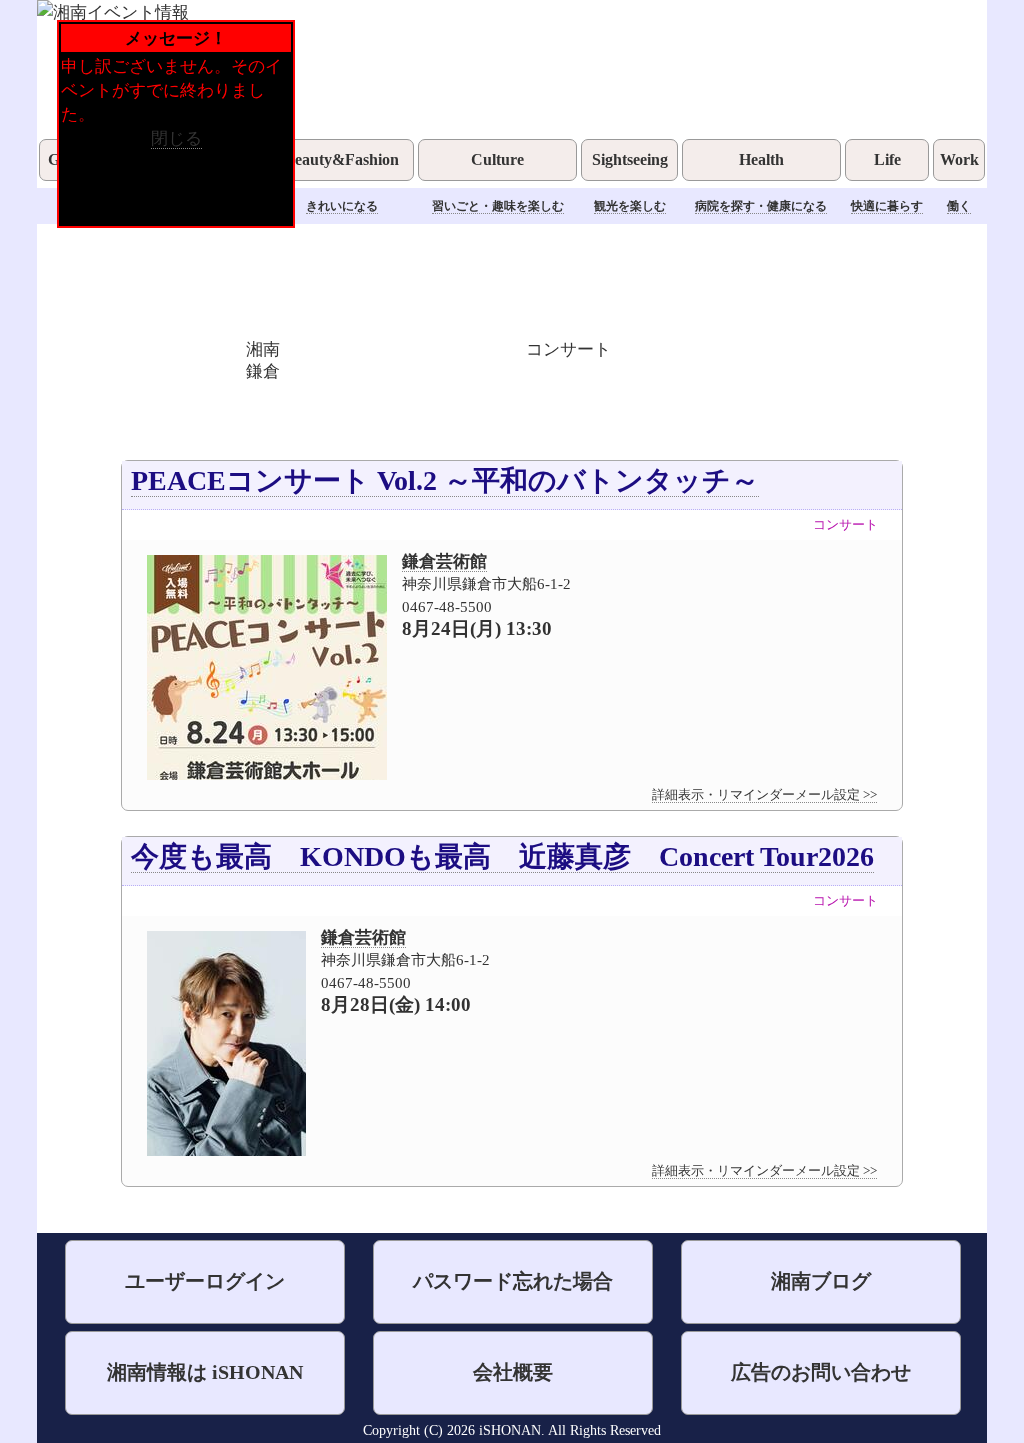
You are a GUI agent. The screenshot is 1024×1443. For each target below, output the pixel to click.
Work (959, 159)
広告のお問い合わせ (821, 1372)
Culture (497, 159)
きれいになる (342, 206)
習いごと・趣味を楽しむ (498, 206)
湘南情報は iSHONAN (205, 1372)
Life (887, 159)
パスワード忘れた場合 (513, 1281)
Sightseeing (630, 159)
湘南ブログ (821, 1281)
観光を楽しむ (630, 206)
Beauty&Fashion (341, 159)
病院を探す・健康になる (761, 206)
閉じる (176, 138)
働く (959, 206)
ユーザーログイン (205, 1281)
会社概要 (513, 1372)
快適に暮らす (887, 206)
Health (761, 159)
